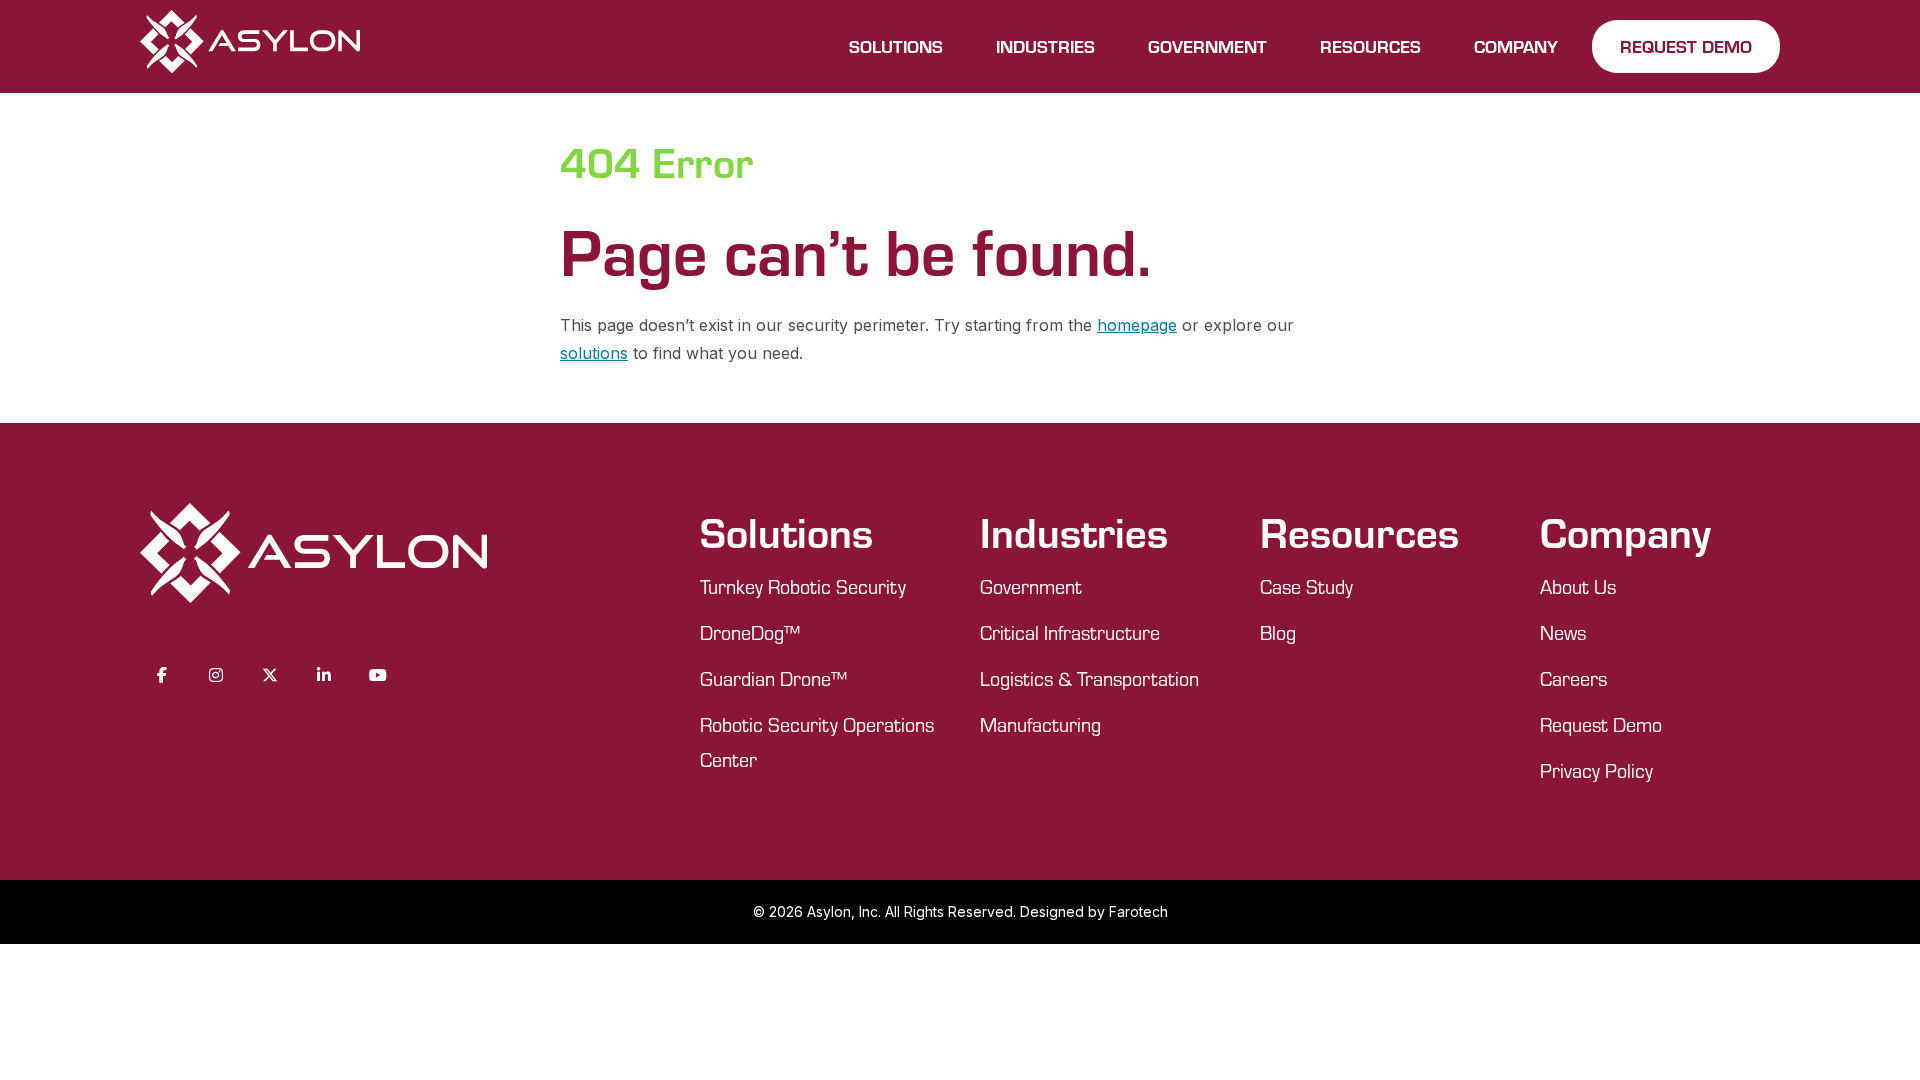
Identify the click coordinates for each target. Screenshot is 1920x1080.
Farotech (1138, 911)
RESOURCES (1370, 46)
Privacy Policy (1596, 770)
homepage (1137, 325)
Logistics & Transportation (1089, 678)
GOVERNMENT (1207, 46)
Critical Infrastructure (1070, 632)
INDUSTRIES (1045, 46)
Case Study (1306, 586)
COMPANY (1516, 46)
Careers (1573, 678)
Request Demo (1601, 724)
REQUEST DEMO (1686, 46)
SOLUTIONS (896, 46)
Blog (1278, 632)
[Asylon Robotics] (250, 46)
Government (1031, 586)
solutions (594, 353)
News (1563, 632)
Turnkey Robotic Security (803, 586)
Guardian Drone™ (773, 678)
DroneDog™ (750, 632)
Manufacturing (1040, 724)
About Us (1578, 586)
